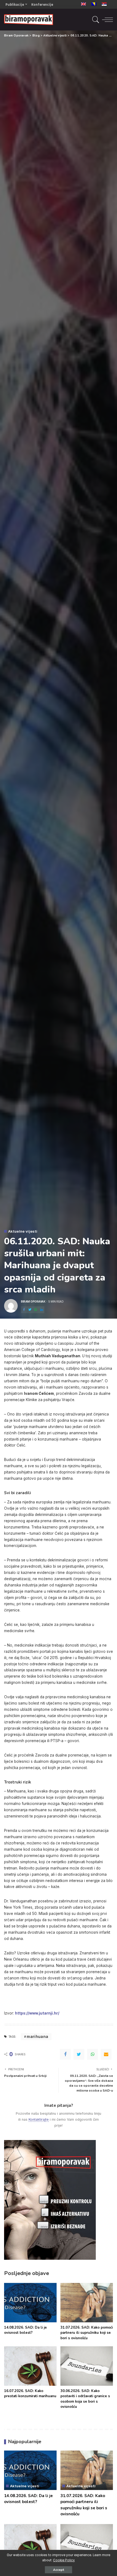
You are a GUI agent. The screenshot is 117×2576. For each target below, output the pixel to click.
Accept (59, 2570)
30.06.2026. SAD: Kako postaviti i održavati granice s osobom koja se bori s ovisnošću (85, 2399)
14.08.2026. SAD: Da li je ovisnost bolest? (25, 2330)
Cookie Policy (64, 2560)
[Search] (95, 20)
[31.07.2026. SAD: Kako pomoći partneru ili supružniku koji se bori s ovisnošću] (87, 2303)
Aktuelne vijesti (23, 1231)
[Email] (106, 2054)
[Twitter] (30, 1310)
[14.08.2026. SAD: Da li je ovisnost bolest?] (30, 2303)
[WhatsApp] (36, 1310)
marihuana (37, 2036)
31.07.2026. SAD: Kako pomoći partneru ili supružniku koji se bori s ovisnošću (87, 2333)
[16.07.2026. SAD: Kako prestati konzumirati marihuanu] (30, 2366)
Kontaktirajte (39, 2119)
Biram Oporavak (33, 1301)
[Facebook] (24, 1310)
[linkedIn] (42, 1310)
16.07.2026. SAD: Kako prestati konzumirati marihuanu (30, 2394)
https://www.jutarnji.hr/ (37, 2013)
